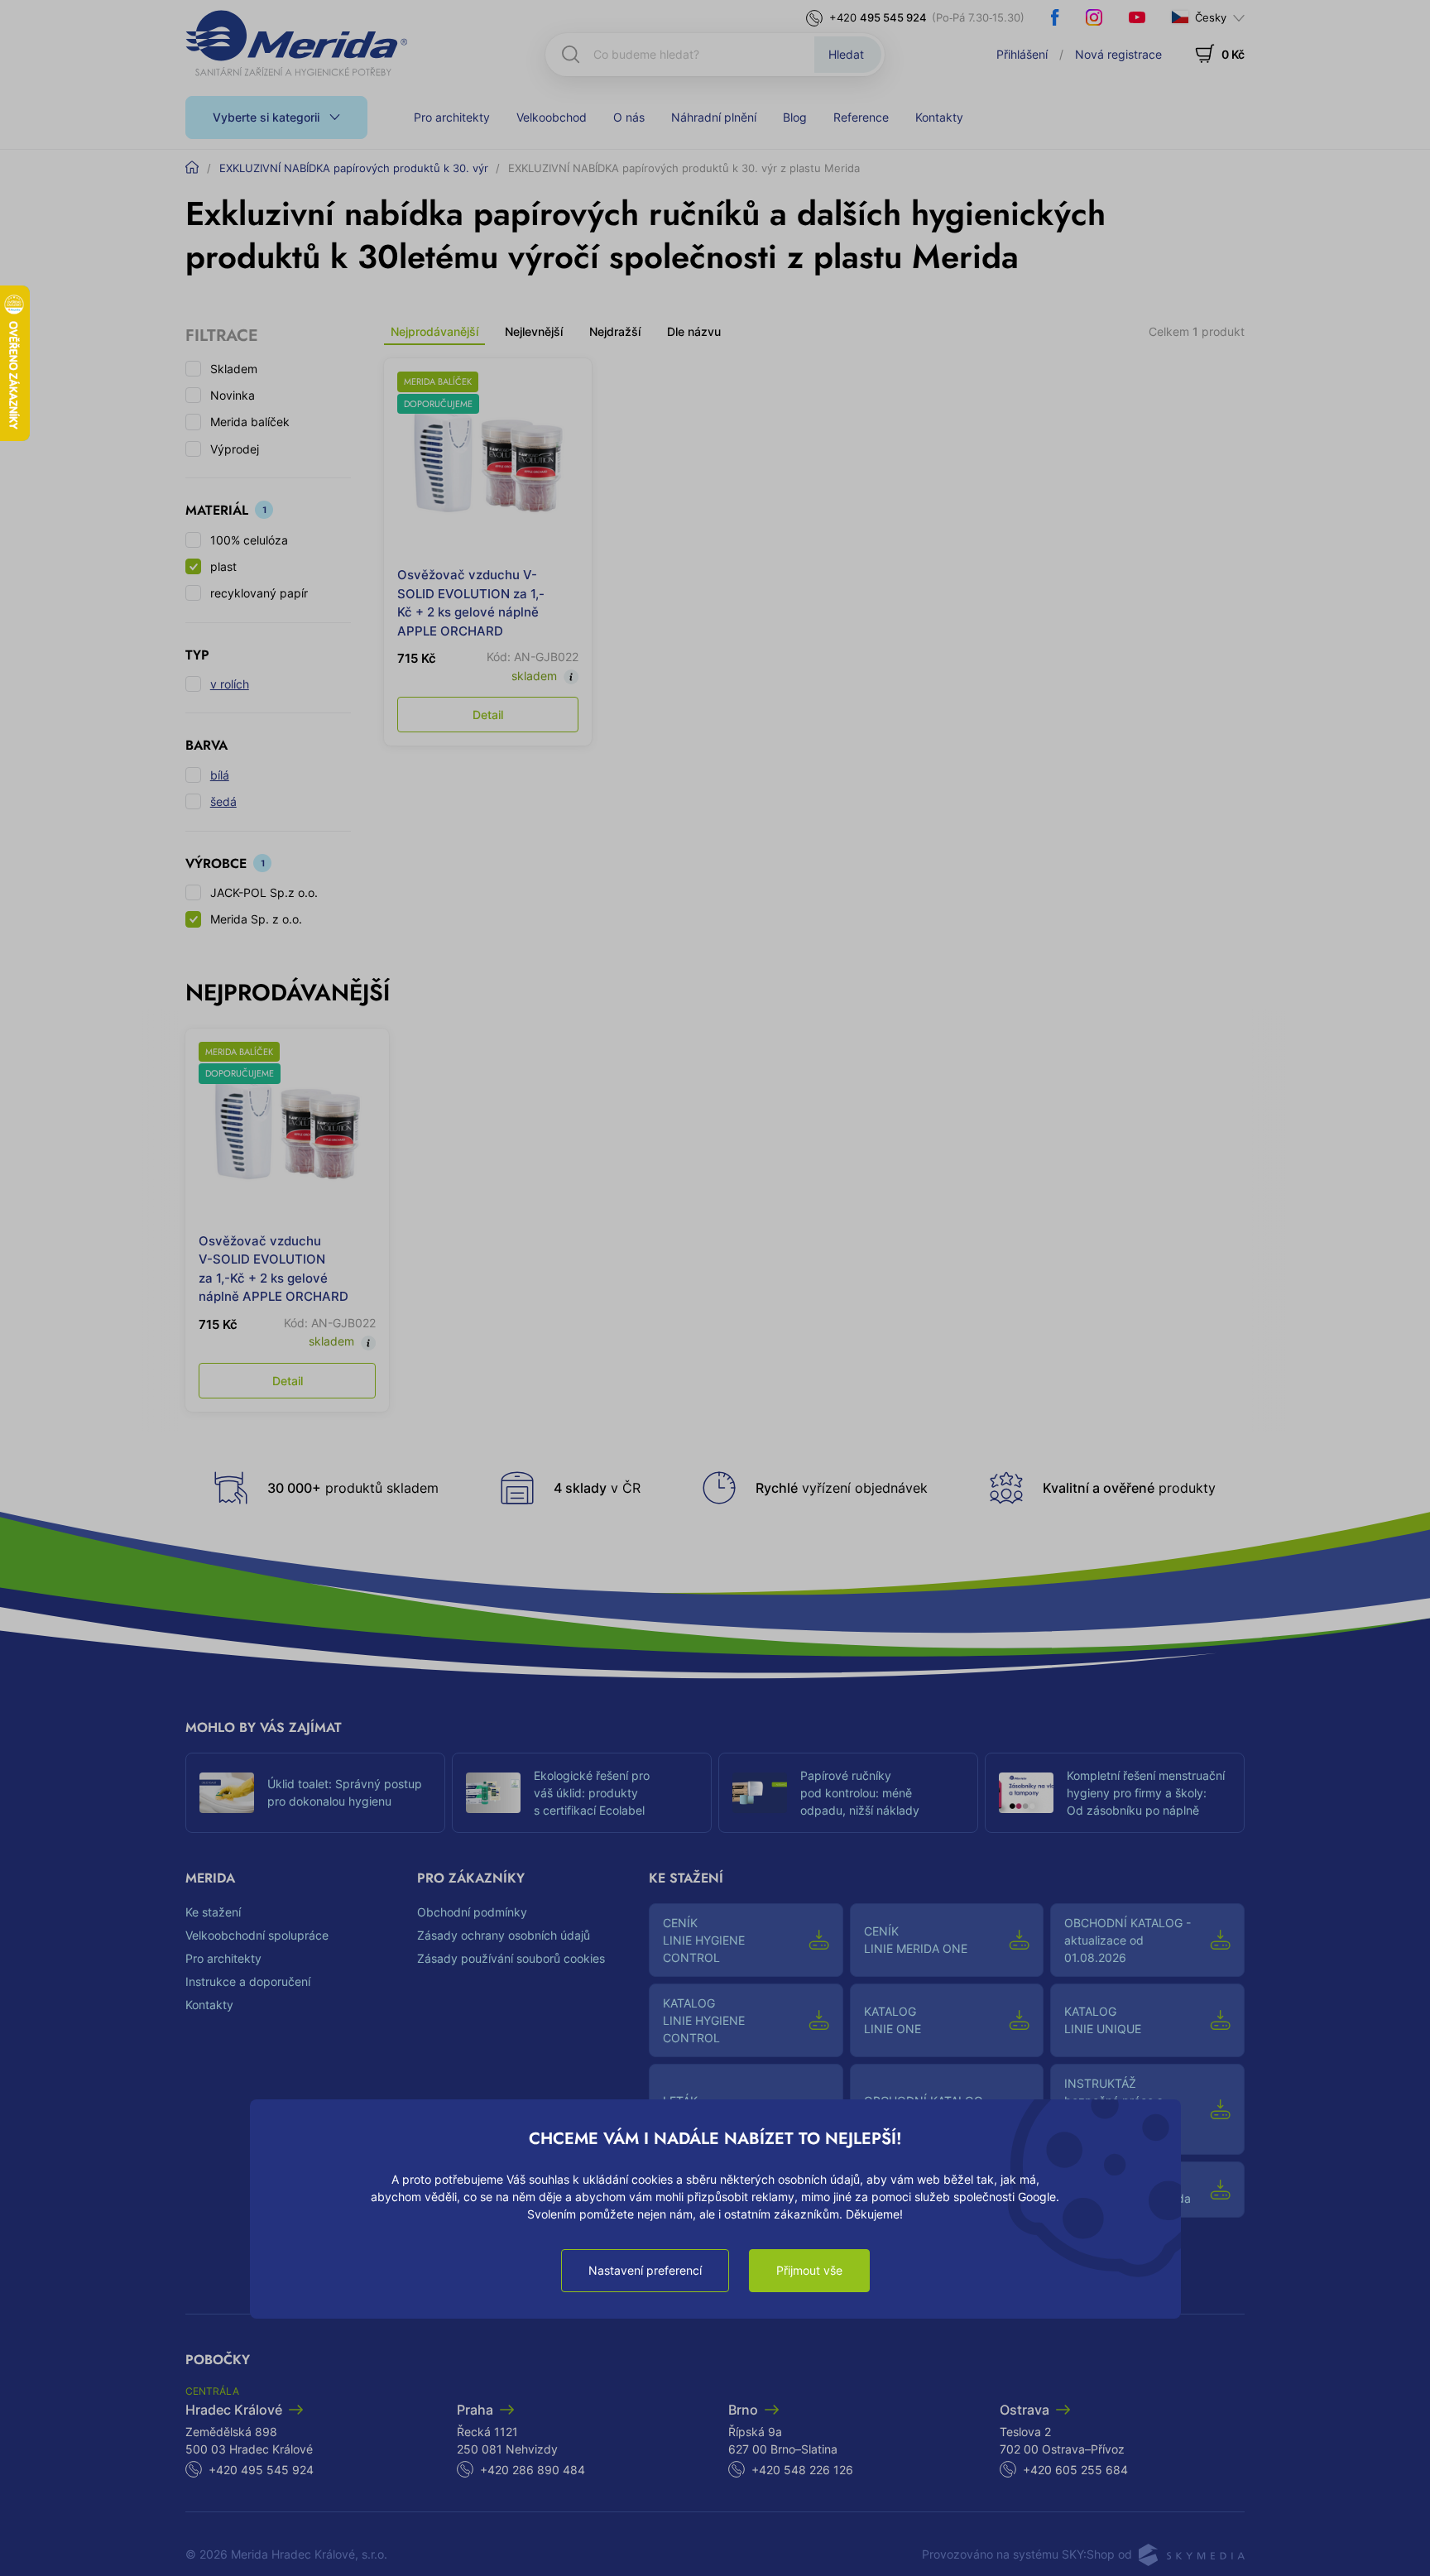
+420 (878, 17)
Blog (795, 117)
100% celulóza (249, 540)
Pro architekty (452, 117)
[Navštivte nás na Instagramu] (1094, 17)
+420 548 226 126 (802, 2470)
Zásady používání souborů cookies (511, 1958)
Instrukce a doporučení (248, 1981)
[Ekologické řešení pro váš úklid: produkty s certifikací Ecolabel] (493, 1793)
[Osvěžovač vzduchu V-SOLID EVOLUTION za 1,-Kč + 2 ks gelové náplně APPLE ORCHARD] (488, 462)
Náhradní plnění (714, 117)
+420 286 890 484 (533, 2470)
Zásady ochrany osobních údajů (504, 1935)
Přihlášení (1022, 54)
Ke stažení (213, 1912)
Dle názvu (694, 331)
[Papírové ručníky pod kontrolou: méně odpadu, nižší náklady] (760, 1793)
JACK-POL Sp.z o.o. (264, 892)
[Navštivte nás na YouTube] (1137, 17)
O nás (629, 117)
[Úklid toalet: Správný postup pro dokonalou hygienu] (227, 1793)
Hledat (846, 54)
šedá (223, 801)
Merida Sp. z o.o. (256, 919)
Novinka (233, 395)
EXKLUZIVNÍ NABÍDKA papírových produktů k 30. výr (354, 168)
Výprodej (235, 449)
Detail (488, 715)
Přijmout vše (809, 2270)
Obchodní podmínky (472, 1912)
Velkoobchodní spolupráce (257, 1935)
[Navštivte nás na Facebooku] (1055, 17)
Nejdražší (615, 331)
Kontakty (939, 117)
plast (223, 566)
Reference (861, 117)
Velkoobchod (552, 117)
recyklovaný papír (259, 593)
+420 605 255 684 (1075, 2470)
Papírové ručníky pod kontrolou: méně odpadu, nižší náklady (860, 1793)
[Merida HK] (297, 43)
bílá (220, 775)
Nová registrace (1118, 54)
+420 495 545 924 (261, 2470)
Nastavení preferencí (645, 2270)
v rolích (230, 684)
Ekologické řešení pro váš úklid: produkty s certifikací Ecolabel (592, 1793)
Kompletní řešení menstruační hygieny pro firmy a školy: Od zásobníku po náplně (1146, 1793)
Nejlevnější (534, 331)
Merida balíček (250, 422)
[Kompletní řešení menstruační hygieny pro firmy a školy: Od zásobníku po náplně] (1026, 1793)
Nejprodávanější (434, 331)
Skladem (234, 369)
